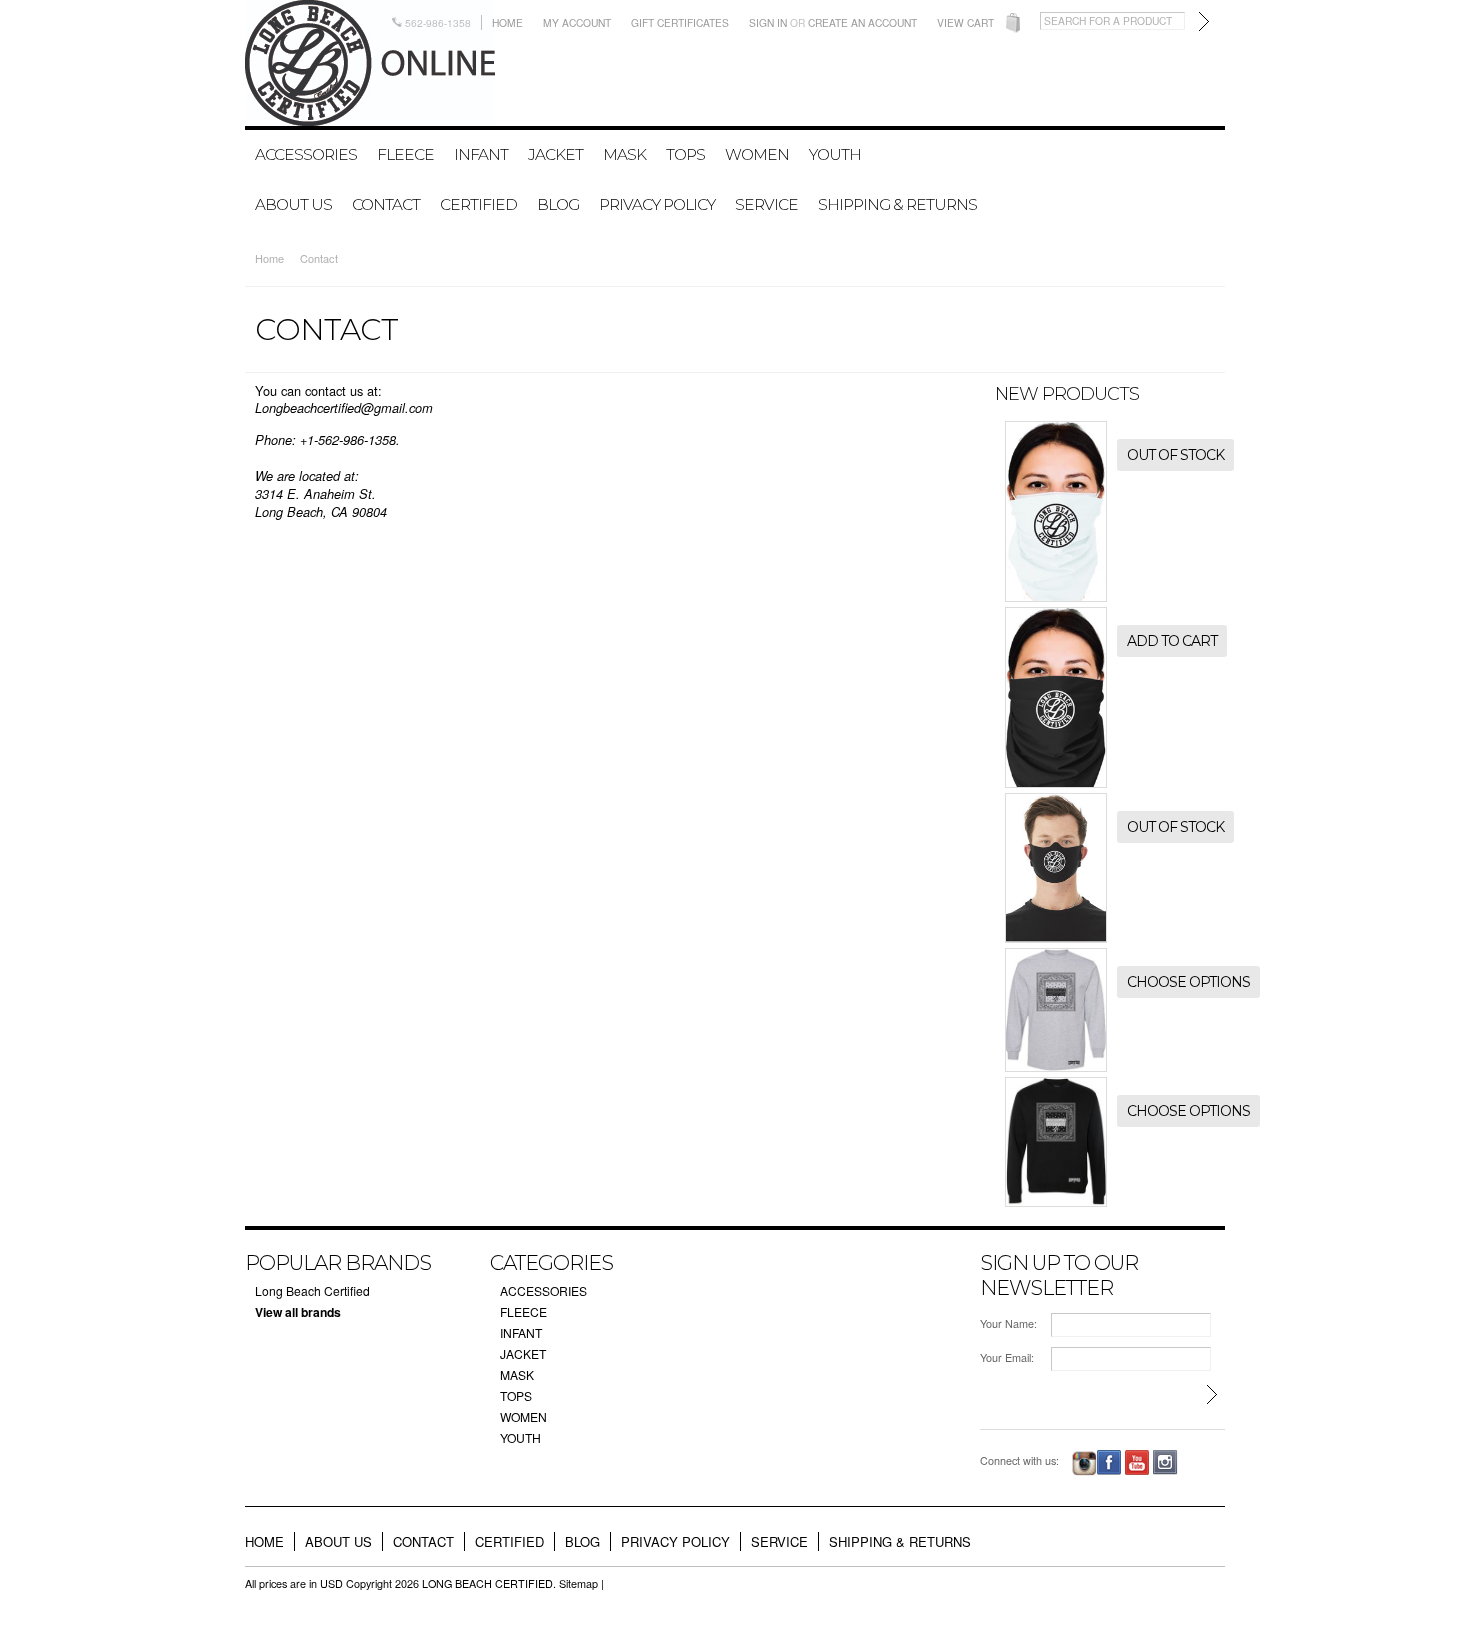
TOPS (685, 154)
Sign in (768, 22)
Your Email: (1007, 1357)
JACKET (555, 154)
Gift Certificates (680, 22)
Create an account (862, 22)
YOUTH (835, 154)
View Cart (965, 22)
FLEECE (405, 154)
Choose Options (1188, 982)
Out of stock (1175, 455)
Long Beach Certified (312, 1290)
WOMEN (757, 154)
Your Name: (1008, 1323)
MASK (624, 154)
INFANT (481, 154)
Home (507, 22)
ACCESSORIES (306, 154)
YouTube (1137, 1462)
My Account (577, 22)
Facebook (1109, 1462)
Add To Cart (1172, 641)
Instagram (1084, 1463)
